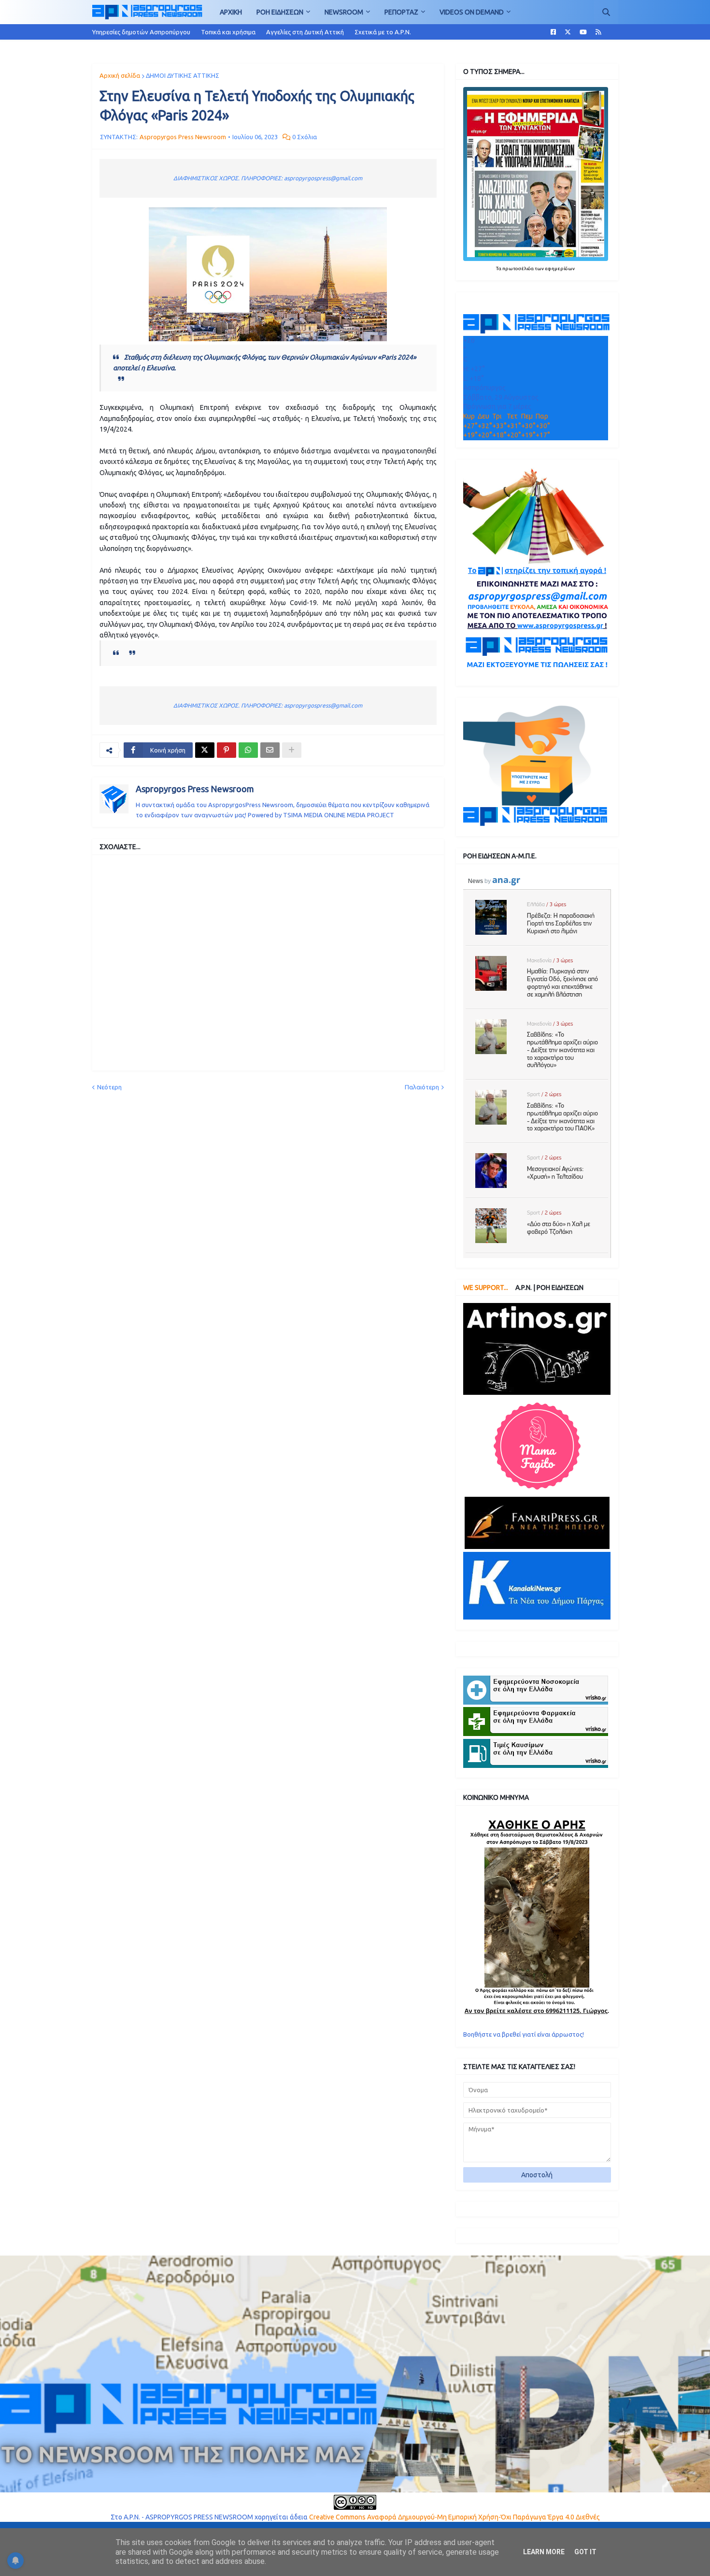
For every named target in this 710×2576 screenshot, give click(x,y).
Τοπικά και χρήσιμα (228, 32)
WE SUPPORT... (486, 1288)
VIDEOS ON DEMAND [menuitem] (472, 12)
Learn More (544, 2552)
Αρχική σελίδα (120, 75)
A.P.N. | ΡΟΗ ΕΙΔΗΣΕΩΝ (549, 1288)
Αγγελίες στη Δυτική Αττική (305, 32)
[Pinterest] (227, 750)
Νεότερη (109, 1087)
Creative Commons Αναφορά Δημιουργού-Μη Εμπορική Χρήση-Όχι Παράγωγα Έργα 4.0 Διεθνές (454, 2517)
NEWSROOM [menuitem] (344, 12)
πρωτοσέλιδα (518, 268)
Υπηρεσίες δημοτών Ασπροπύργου (141, 32)
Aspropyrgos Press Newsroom (195, 789)
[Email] (270, 750)
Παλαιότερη (422, 1087)
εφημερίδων (560, 268)
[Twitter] (205, 750)
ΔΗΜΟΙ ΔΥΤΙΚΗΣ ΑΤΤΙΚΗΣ (183, 75)
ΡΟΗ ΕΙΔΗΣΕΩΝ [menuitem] (280, 12)
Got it (585, 2552)
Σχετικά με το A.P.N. (383, 32)
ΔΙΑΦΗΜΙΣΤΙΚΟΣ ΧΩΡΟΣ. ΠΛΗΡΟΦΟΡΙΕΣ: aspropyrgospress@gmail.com (268, 178)
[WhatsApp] (248, 750)
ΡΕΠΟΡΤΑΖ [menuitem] (401, 12)
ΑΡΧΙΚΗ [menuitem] (231, 12)
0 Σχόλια (305, 137)
